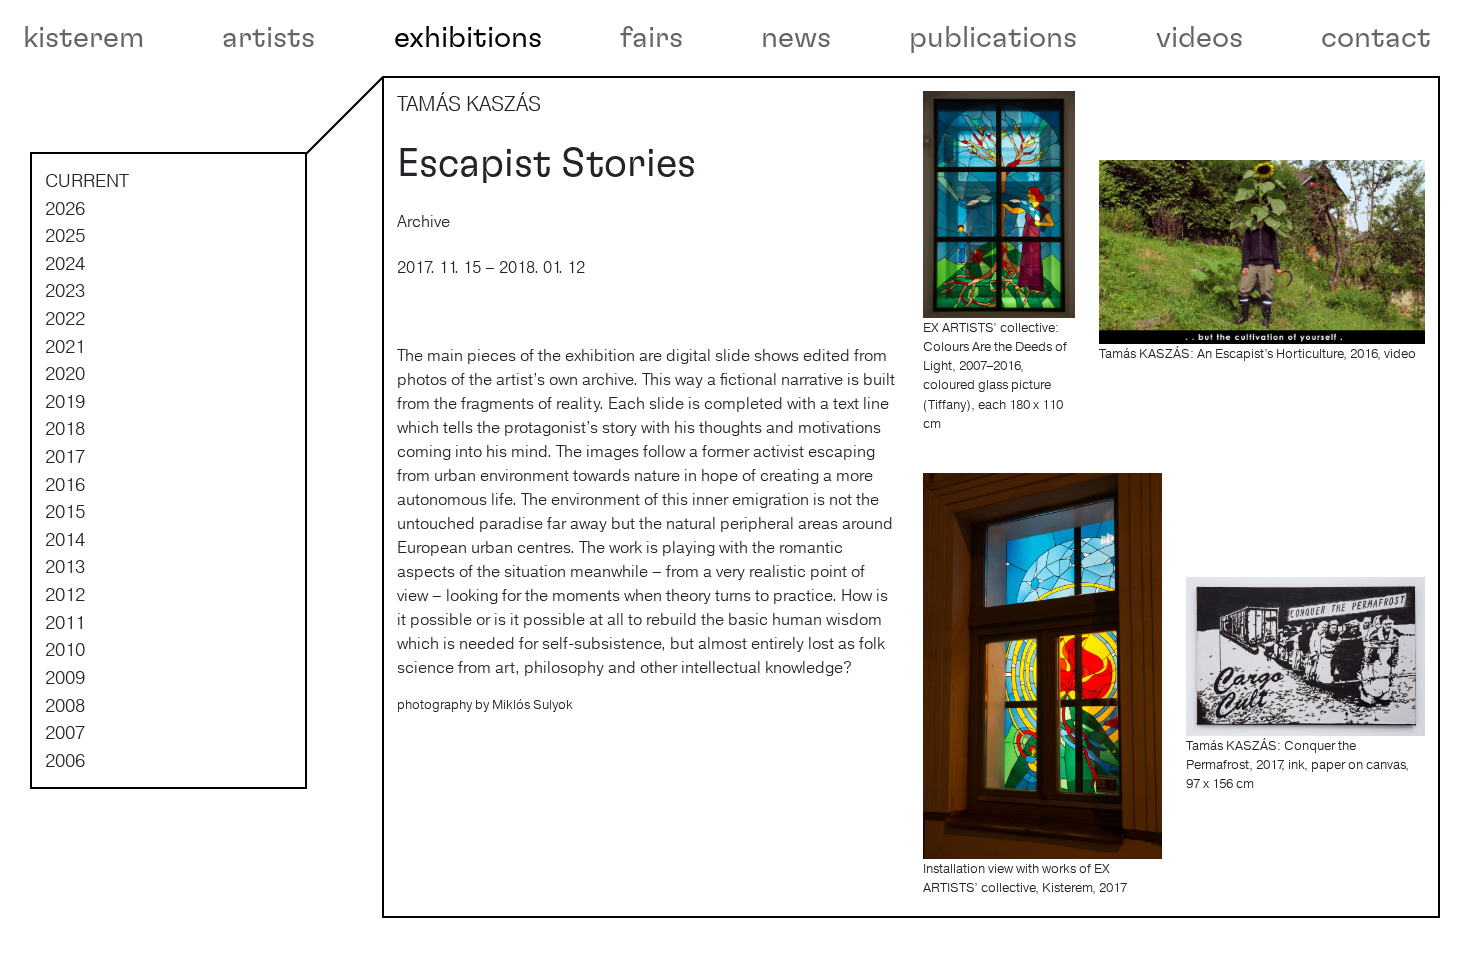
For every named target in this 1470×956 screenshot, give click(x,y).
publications (993, 38)
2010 (65, 649)
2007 (65, 732)
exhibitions (468, 38)
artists (268, 38)
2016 (65, 484)
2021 (65, 346)
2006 (65, 760)
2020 (65, 373)
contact (1376, 38)
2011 (65, 622)
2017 (65, 456)
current (87, 180)
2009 (65, 677)
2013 (65, 566)
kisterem (83, 38)
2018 (65, 428)
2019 (65, 401)
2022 (65, 318)
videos (1199, 38)
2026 (65, 208)
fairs (651, 38)
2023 (65, 290)
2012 (65, 594)
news (796, 38)
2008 (65, 705)
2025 (65, 235)
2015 (65, 511)
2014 (65, 539)
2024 (65, 263)
